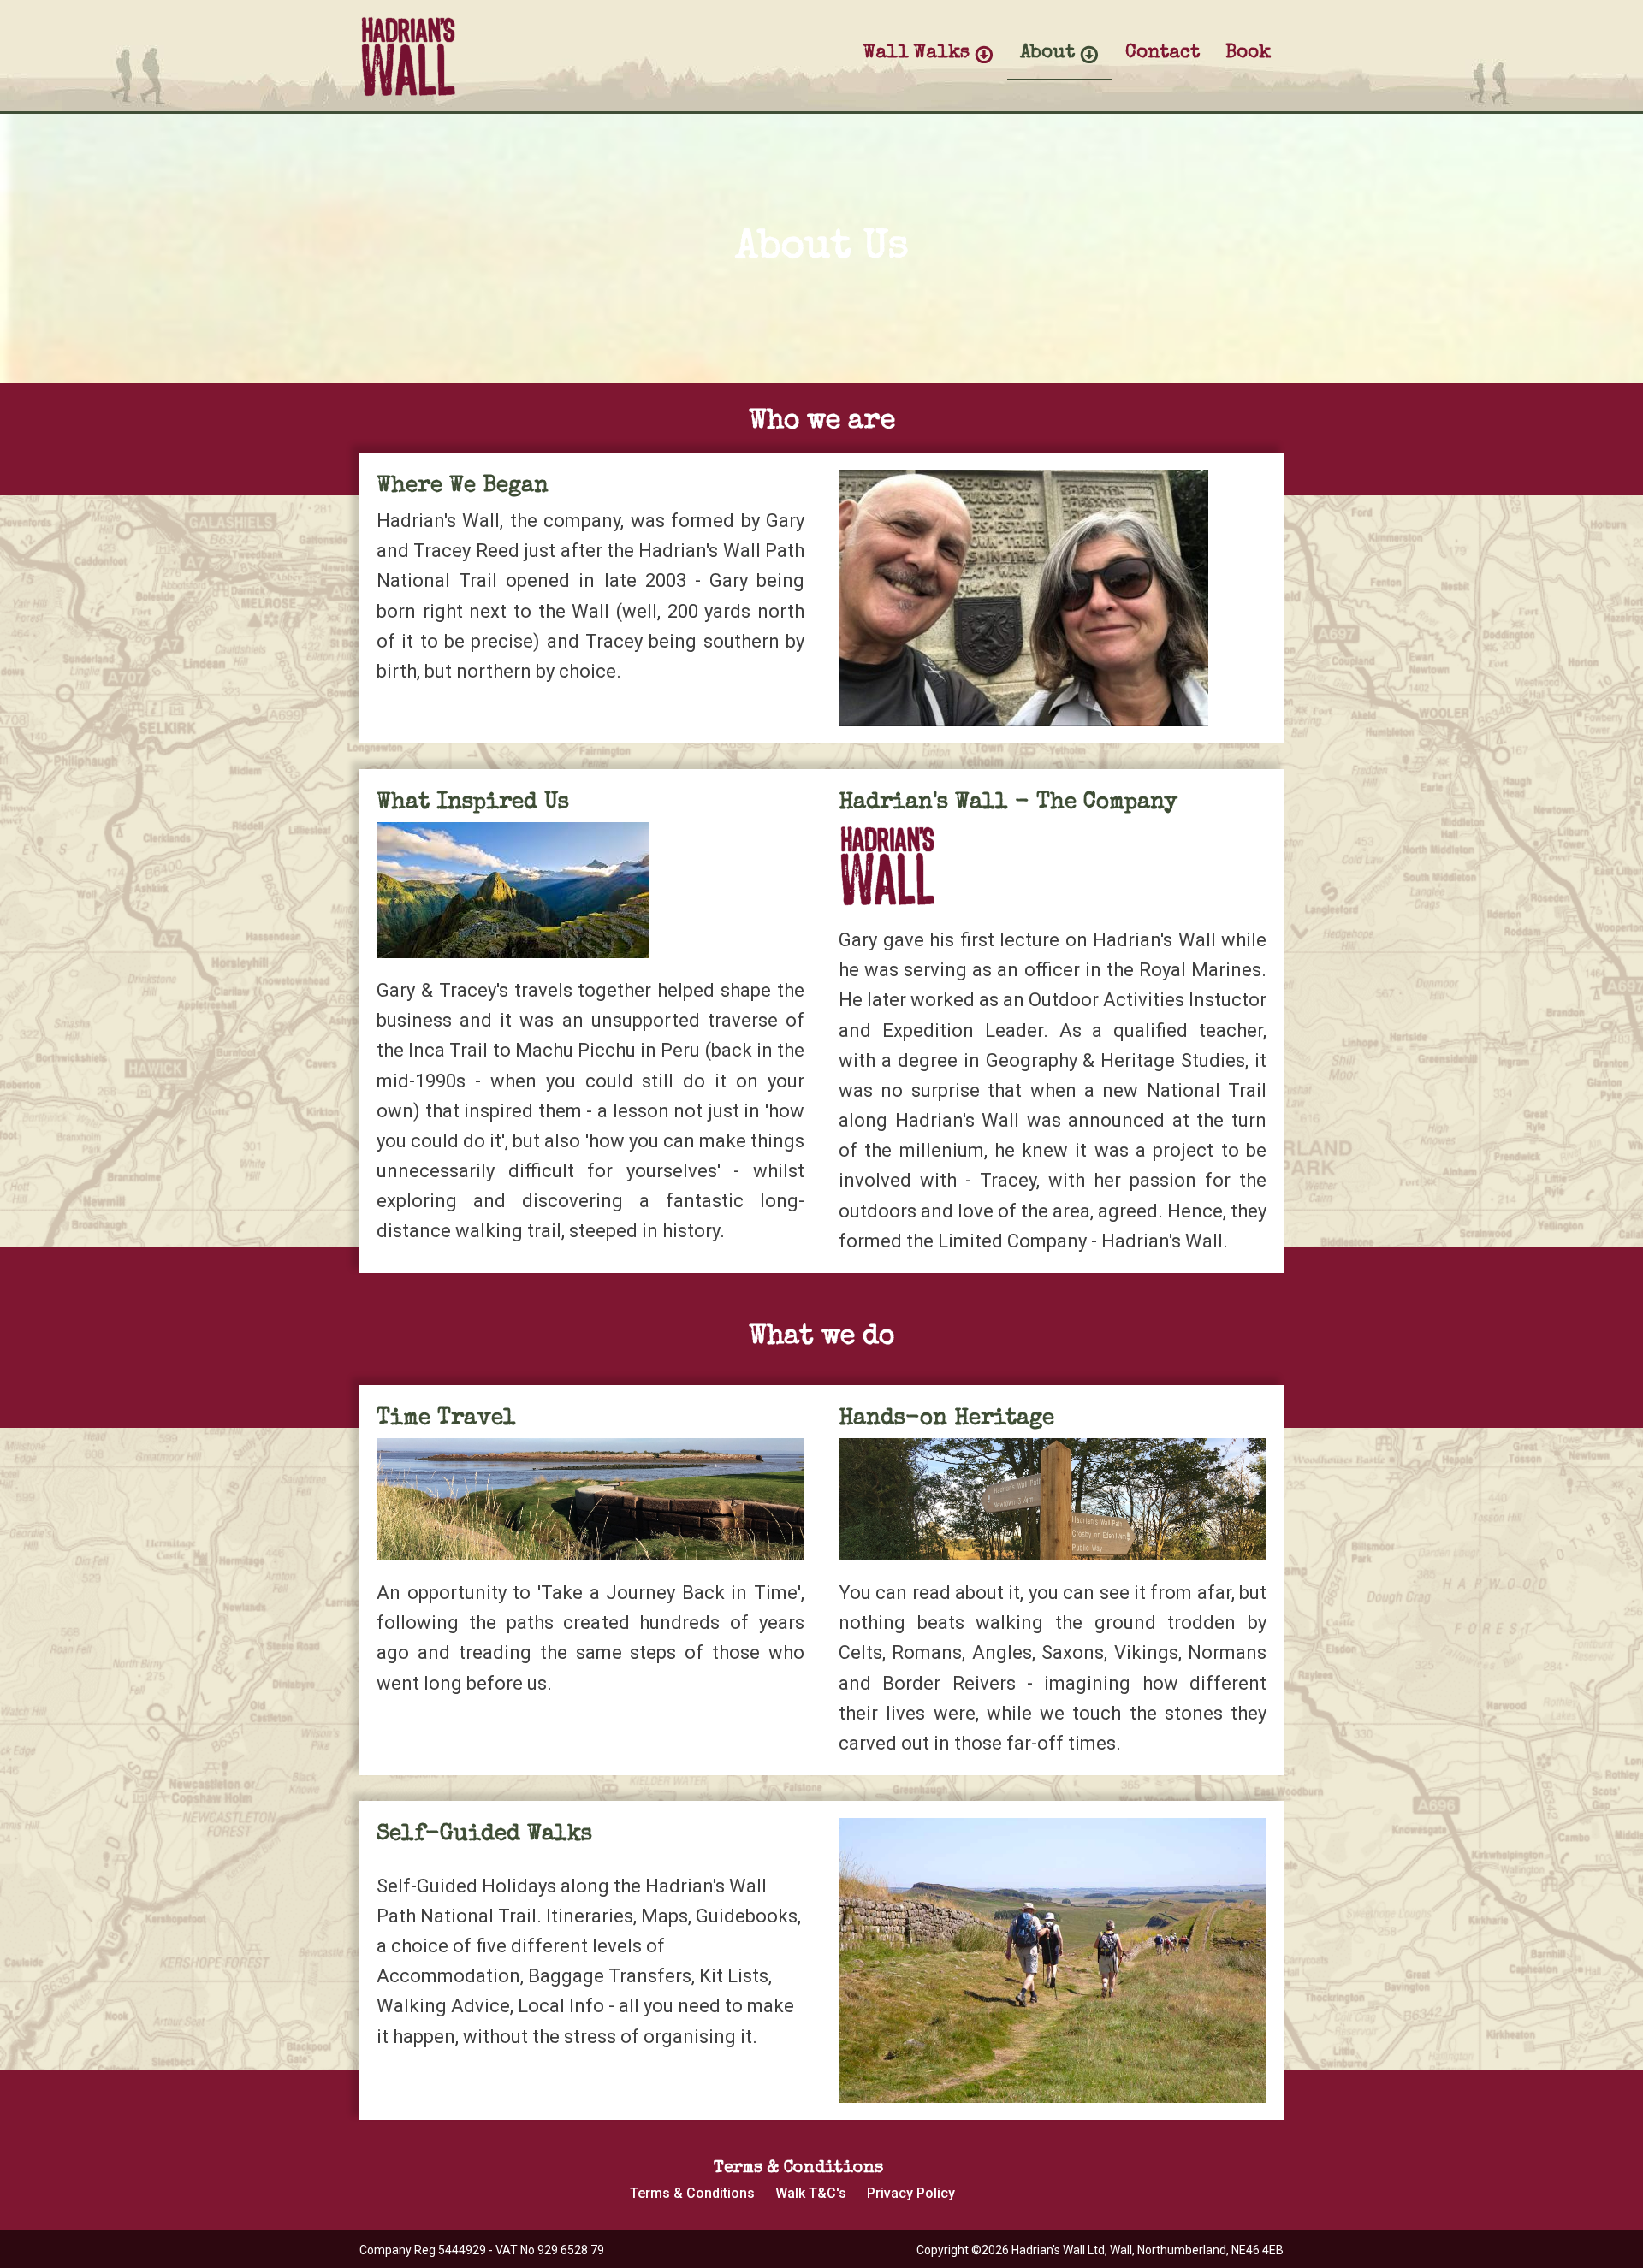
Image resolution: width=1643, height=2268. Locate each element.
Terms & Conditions (692, 2193)
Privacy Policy (911, 2193)
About (1047, 54)
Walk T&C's (811, 2193)
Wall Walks (916, 54)
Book (1248, 54)
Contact (1163, 54)
